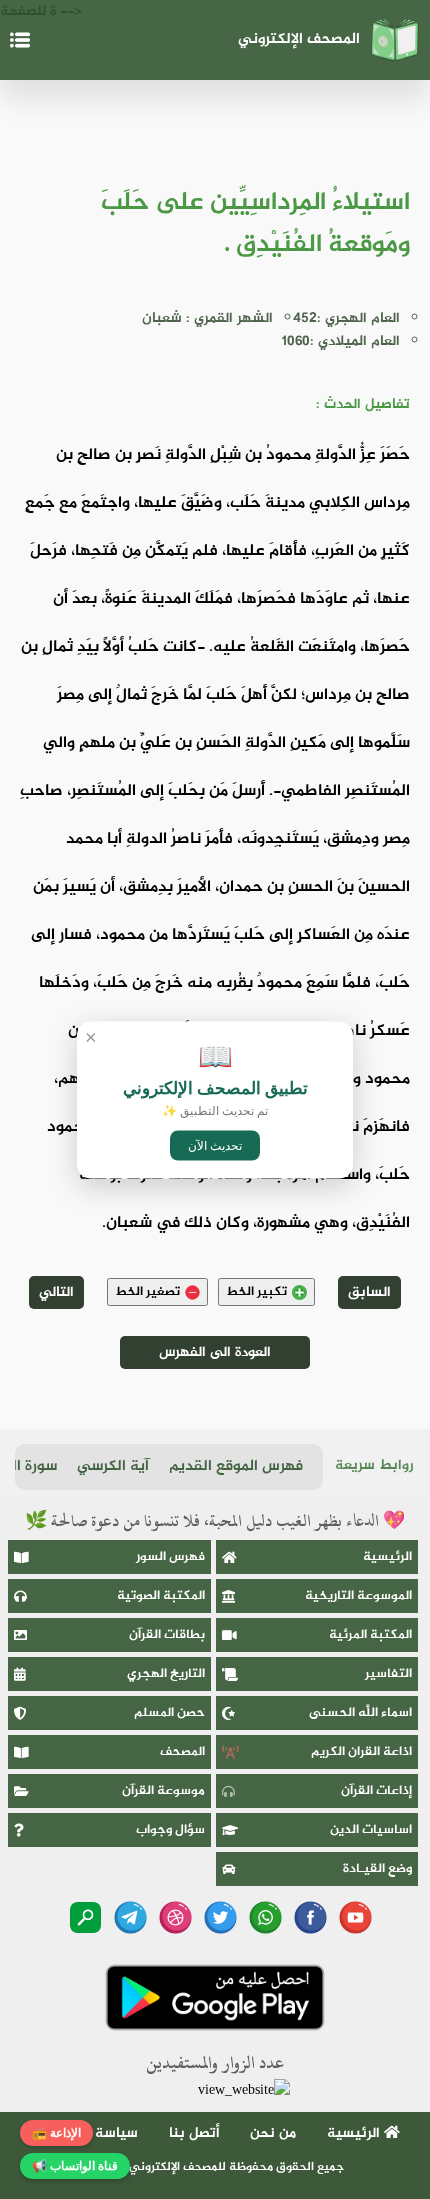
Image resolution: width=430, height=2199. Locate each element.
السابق (369, 1292)
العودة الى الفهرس (215, 1352)
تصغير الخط (147, 1292)
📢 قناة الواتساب (75, 2166)
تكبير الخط (256, 1292)
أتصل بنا (194, 2133)
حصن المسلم (169, 1713)
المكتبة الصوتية (161, 1596)
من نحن (273, 2133)
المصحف (182, 1752)
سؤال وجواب (170, 1830)
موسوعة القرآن (163, 1791)
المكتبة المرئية (370, 1635)
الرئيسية (387, 1557)
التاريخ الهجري (166, 1674)
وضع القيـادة (377, 1869)
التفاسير (388, 1674)
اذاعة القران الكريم (361, 1752)
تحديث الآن (215, 1145)
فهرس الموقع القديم (236, 1466)
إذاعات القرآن (376, 1791)
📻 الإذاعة (56, 2133)
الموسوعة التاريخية (358, 1596)
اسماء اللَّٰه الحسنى (360, 1713)
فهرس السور (170, 1557)
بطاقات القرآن (167, 1635)
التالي (56, 1292)
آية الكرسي (113, 1466)
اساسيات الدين (371, 1830)
